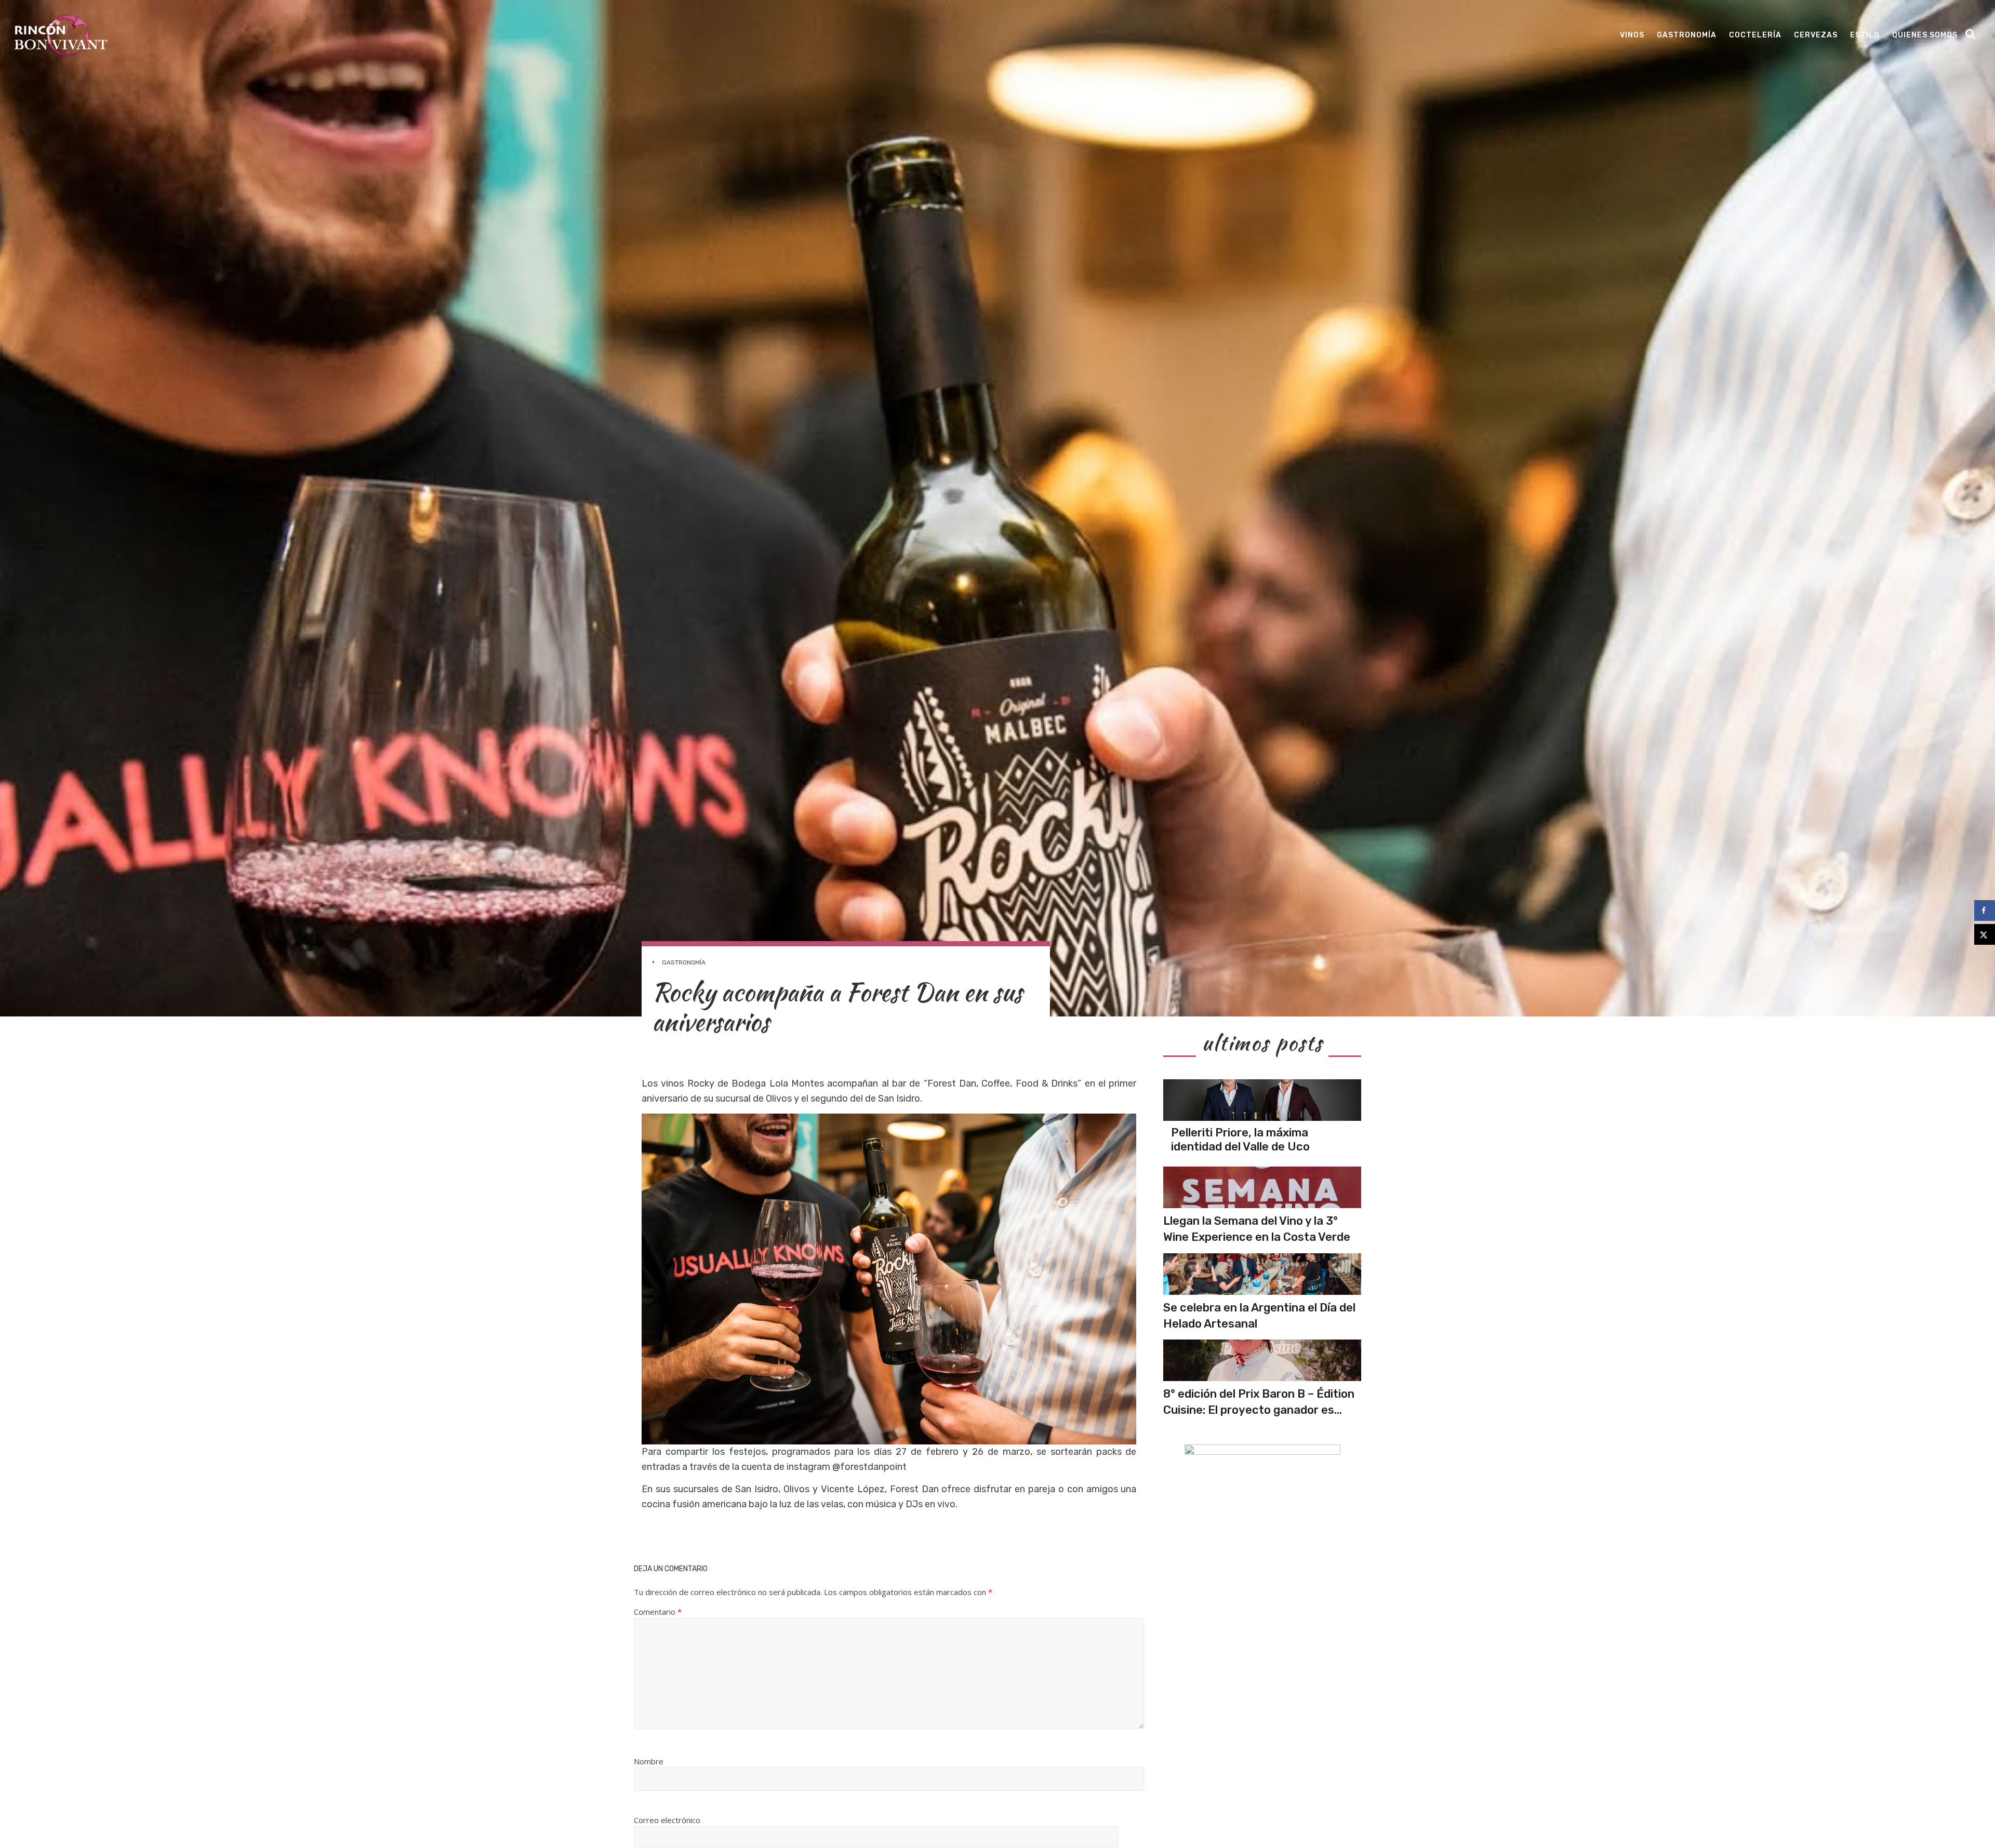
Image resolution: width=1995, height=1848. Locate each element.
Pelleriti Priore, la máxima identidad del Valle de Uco (1240, 1139)
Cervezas (1816, 35)
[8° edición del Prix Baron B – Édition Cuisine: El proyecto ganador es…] (1262, 1360)
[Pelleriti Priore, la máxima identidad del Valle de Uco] (1262, 1100)
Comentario (658, 1612)
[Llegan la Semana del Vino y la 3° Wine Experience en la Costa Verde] (1262, 1187)
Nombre (649, 1761)
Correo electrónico (667, 1820)
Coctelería (1755, 35)
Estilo (1865, 35)
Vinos (1632, 35)
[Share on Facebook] (1985, 910)
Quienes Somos (1925, 35)
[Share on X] (1985, 934)
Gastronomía (1687, 35)
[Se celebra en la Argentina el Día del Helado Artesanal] (1262, 1274)
